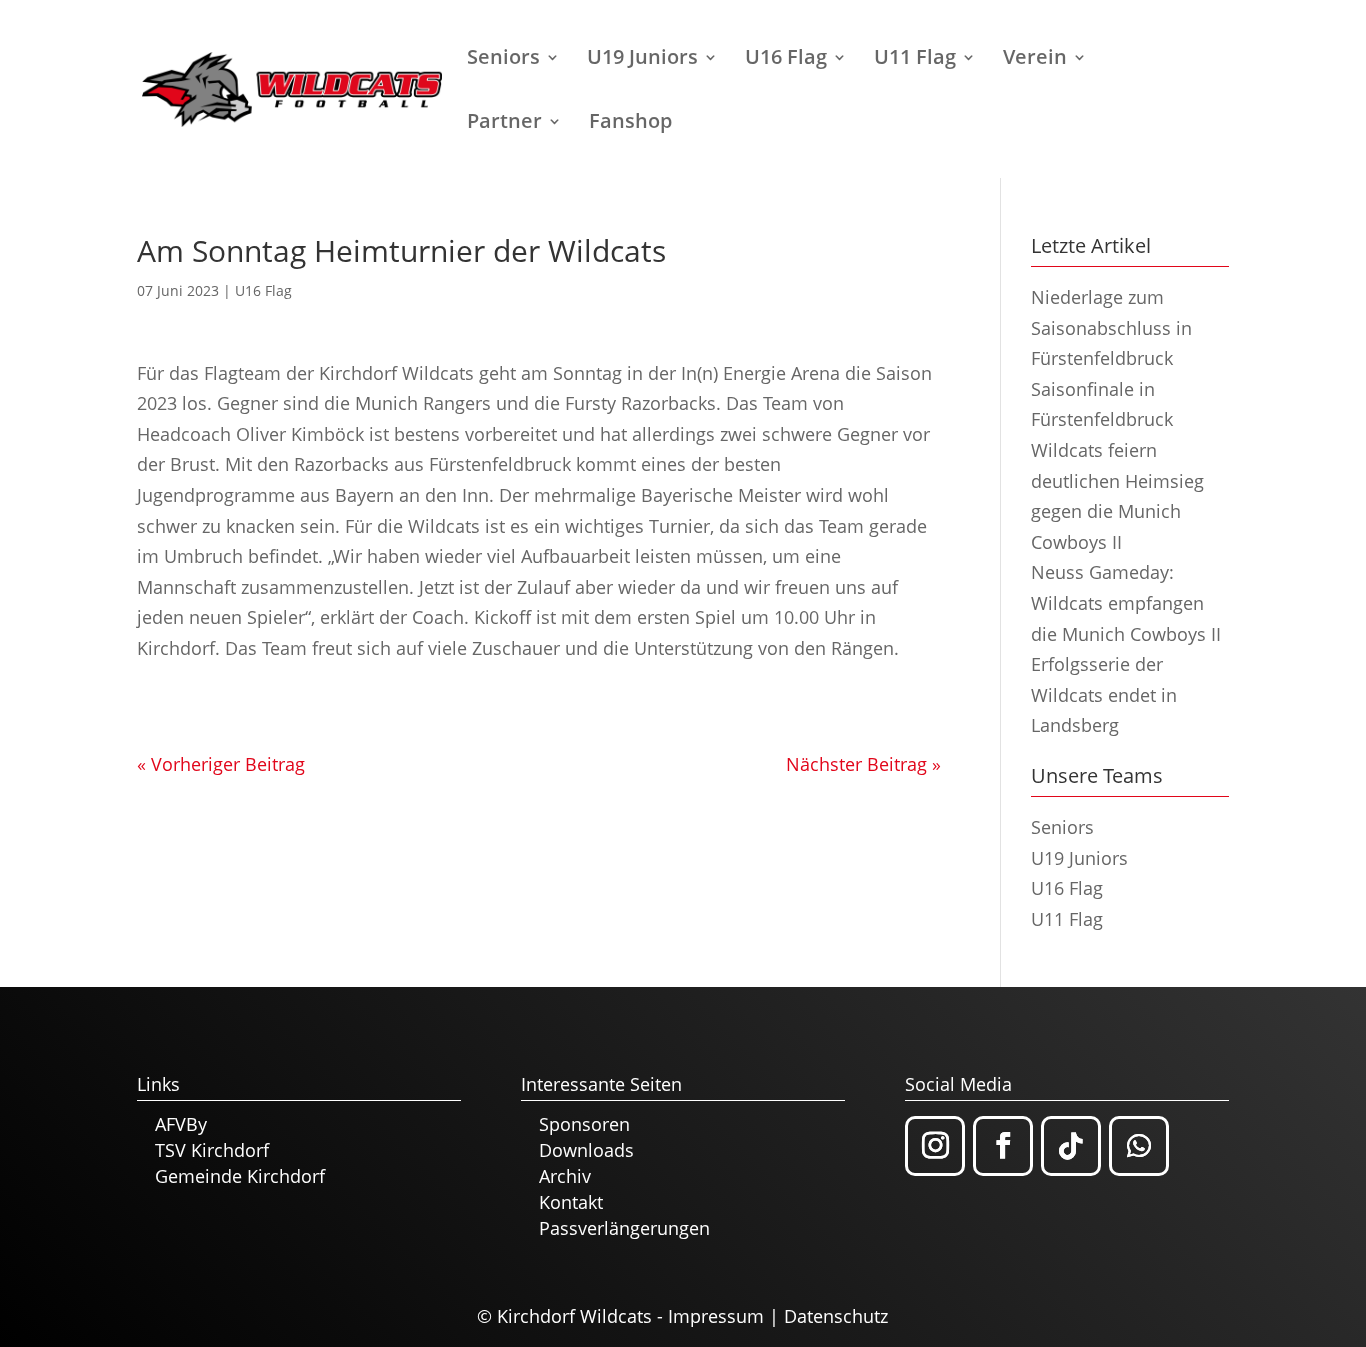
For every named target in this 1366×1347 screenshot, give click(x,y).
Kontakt (571, 1202)
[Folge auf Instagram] (935, 1146)
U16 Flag (786, 60)
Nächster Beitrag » (863, 764)
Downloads (586, 1150)
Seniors (503, 60)
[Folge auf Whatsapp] (1139, 1146)
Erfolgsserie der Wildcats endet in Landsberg (1104, 694)
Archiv (565, 1176)
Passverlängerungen (624, 1228)
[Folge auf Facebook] (1003, 1146)
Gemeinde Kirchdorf (240, 1176)
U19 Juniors (642, 60)
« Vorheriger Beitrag (221, 764)
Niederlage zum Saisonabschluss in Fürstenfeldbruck (1111, 327)
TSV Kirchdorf (212, 1150)
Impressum (716, 1316)
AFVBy (181, 1124)
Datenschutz (836, 1316)
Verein (1035, 60)
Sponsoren (584, 1124)
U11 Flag (915, 60)
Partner (504, 124)
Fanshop (630, 124)
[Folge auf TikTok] (1071, 1146)
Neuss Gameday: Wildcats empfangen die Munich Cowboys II (1126, 602)
